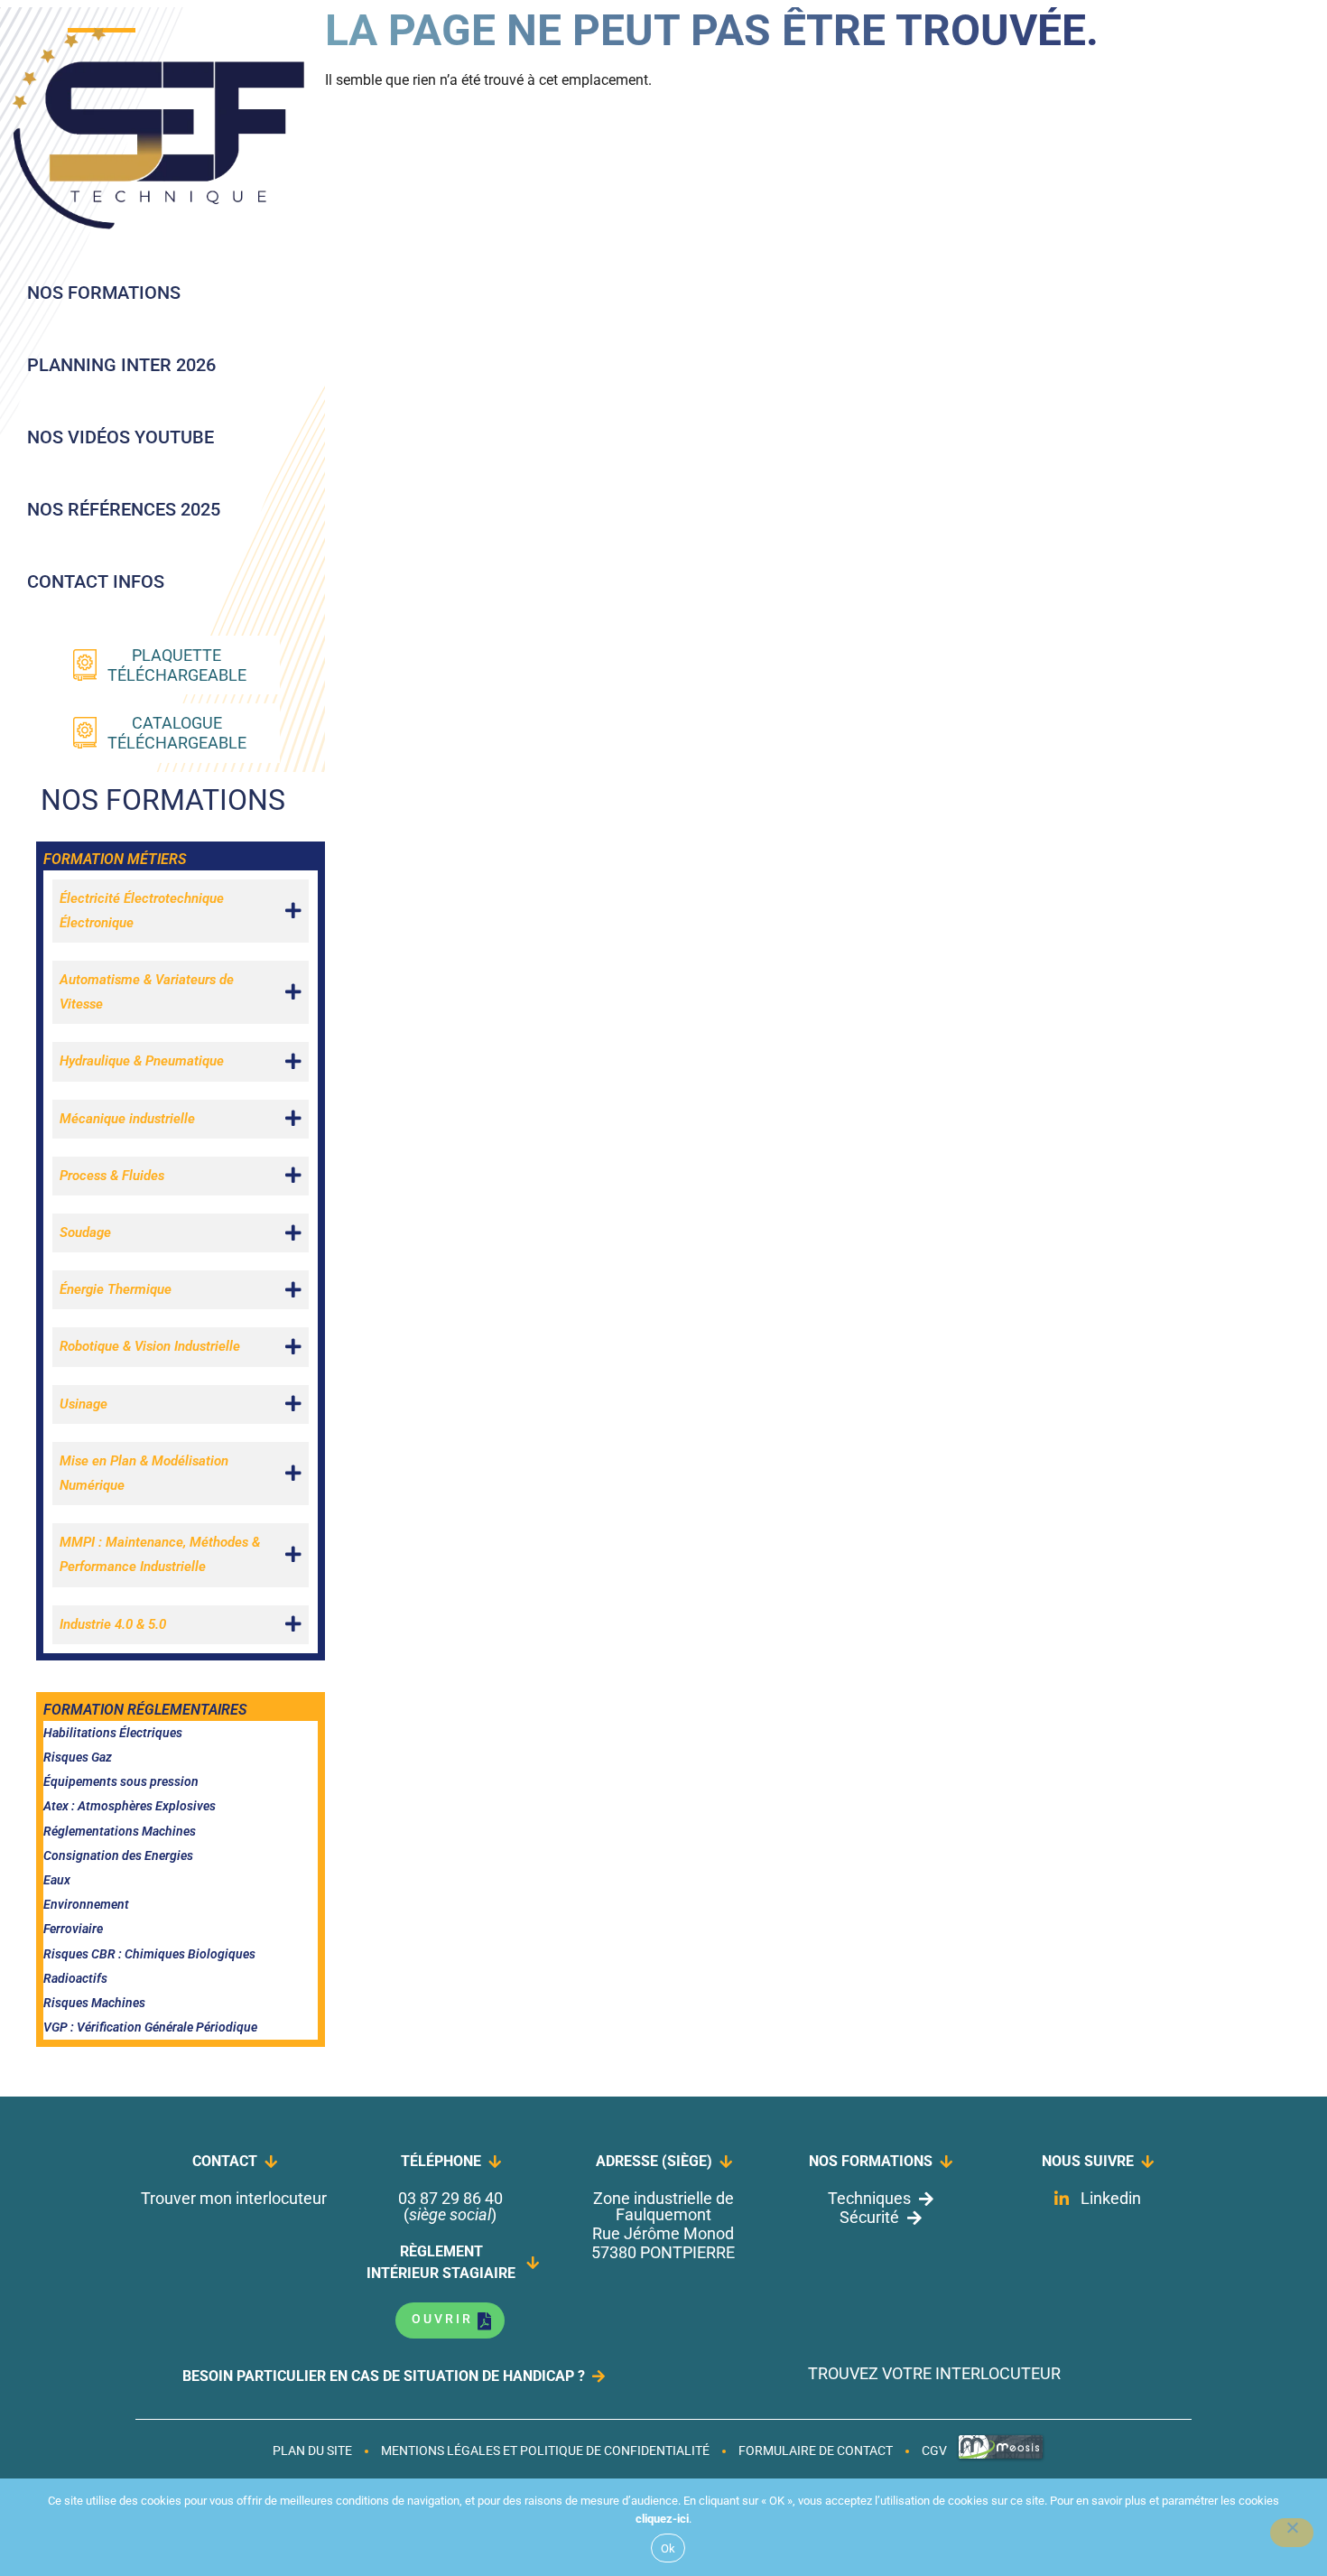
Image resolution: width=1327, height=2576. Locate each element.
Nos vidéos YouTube (121, 437)
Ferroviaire (73, 1929)
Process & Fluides (112, 1176)
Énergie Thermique (116, 1289)
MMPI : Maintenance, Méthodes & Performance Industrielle (160, 1554)
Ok (668, 2548)
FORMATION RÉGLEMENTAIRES (145, 1710)
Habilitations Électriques (113, 1733)
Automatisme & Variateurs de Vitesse (147, 992)
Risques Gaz (78, 1757)
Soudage (85, 1232)
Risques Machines (94, 2003)
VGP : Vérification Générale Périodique (150, 2027)
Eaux (57, 1880)
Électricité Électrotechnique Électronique (142, 911)
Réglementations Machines (120, 1831)
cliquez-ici (662, 2519)
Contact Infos (96, 581)
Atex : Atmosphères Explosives (130, 1806)
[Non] (1292, 2533)
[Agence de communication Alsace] (1001, 2457)
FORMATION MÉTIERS (115, 859)
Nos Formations (104, 293)
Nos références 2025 (124, 509)
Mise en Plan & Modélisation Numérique (144, 1473)
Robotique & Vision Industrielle (150, 1346)
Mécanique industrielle (127, 1119)
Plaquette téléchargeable (177, 665)
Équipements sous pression (121, 1781)
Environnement (86, 1904)
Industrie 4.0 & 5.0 (113, 1624)
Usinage (84, 1404)
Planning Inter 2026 (121, 365)
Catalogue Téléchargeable (177, 733)
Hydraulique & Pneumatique (142, 1061)
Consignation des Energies (118, 1855)
